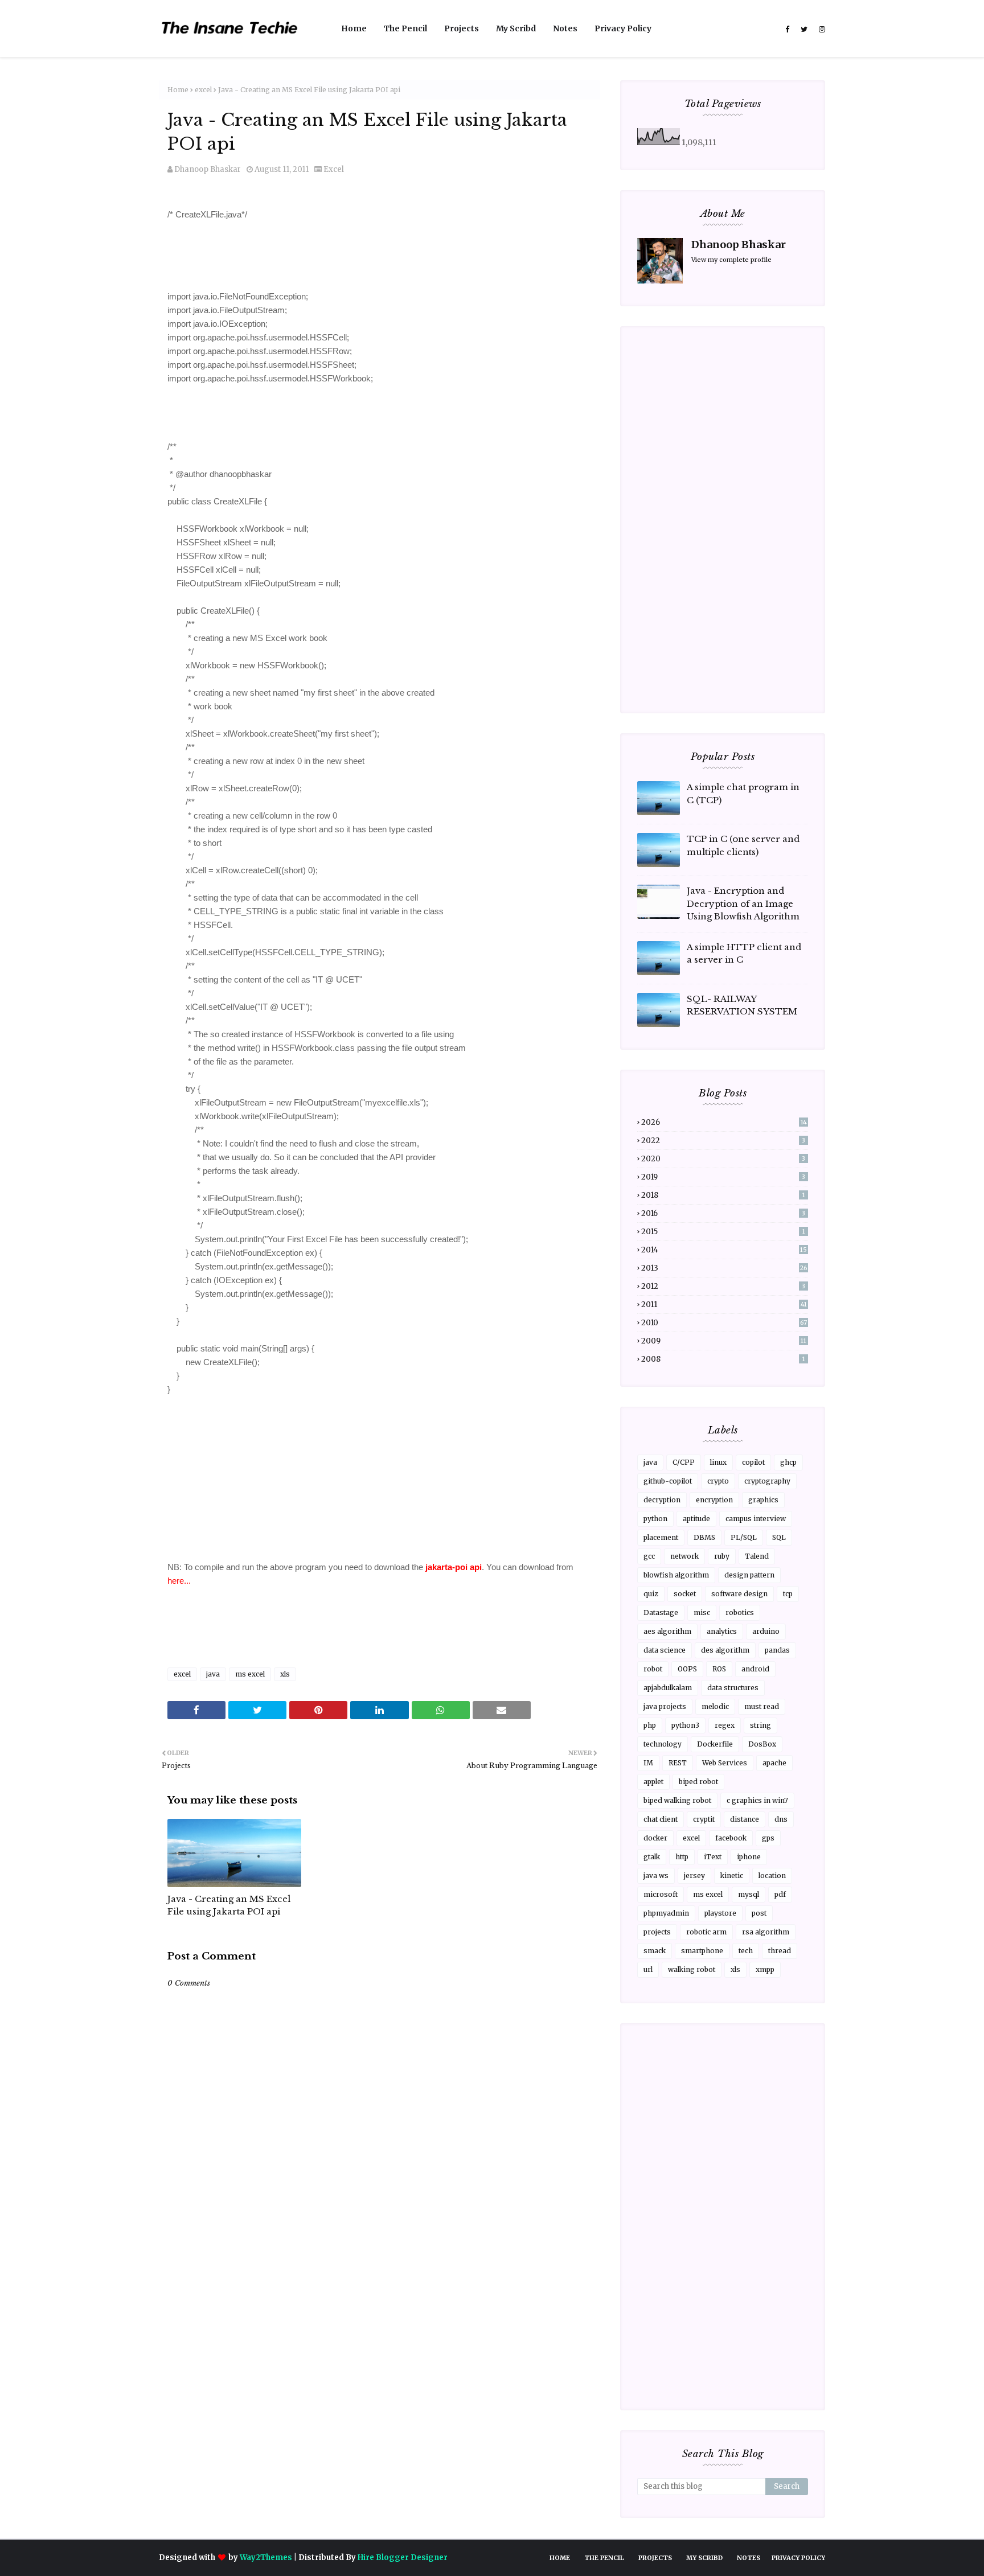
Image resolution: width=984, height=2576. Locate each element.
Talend (757, 1556)
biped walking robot (677, 1800)
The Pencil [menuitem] (405, 28)
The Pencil (604, 2558)
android (755, 1669)
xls (285, 1674)
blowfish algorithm (676, 1575)
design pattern (749, 1575)
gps (768, 1838)
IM (648, 1763)
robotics (740, 1612)
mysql (749, 1894)
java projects (665, 1706)
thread (780, 1951)
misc (702, 1612)
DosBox (762, 1744)
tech (746, 1951)
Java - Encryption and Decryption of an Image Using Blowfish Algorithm (743, 903)
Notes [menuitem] (565, 28)
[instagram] (821, 30)
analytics (722, 1631)
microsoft (661, 1894)
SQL (779, 1537)
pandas (777, 1650)
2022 (723, 1141)
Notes (749, 2558)
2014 (724, 1250)
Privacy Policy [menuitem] (623, 28)
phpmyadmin (666, 1913)
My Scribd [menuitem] (516, 28)
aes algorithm (667, 1631)
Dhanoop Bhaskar (208, 169)
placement (661, 1537)
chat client (661, 1819)
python (655, 1519)
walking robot (692, 1969)
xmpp (765, 1969)
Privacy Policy (798, 2558)
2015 (723, 1232)
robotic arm (706, 1932)
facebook (731, 1838)
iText (713, 1857)
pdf (780, 1894)
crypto (718, 1481)
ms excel (250, 1674)
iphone (749, 1857)
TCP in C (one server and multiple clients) (743, 845)
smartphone (702, 1951)
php (650, 1725)
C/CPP (684, 1462)
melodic (715, 1706)
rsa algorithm (766, 1932)
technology (663, 1744)
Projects (655, 2558)
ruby (722, 1556)
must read (762, 1706)
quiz (651, 1594)
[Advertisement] (380, 2318)
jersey (694, 1875)
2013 (724, 1268)
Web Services (725, 1763)
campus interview (756, 1519)
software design (739, 1594)
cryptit (704, 1819)
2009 (724, 1341)
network (684, 1556)
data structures (733, 1688)
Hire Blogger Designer (403, 2557)
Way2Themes (266, 2557)
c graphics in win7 (757, 1800)
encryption (714, 1500)
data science (665, 1650)
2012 (723, 1286)
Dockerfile (715, 1744)
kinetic (732, 1875)
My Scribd (704, 2558)
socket (685, 1594)
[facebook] (787, 30)
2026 (724, 1122)
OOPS (687, 1669)
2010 (724, 1323)
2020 (723, 1159)
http (682, 1857)
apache (774, 1763)
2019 (723, 1177)
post (759, 1913)
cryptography (767, 1481)
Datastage (661, 1612)
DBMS (704, 1537)
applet (653, 1782)
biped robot (698, 1782)
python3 (685, 1725)
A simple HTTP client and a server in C (744, 954)
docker (655, 1838)
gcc (649, 1556)
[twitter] (804, 30)
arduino (766, 1631)
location (772, 1875)
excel (203, 90)
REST (678, 1763)
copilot (753, 1462)
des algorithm (725, 1650)
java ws (656, 1875)
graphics (763, 1500)
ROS (719, 1669)
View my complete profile (731, 260)
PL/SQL (744, 1537)
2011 (724, 1305)
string (760, 1725)
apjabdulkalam (668, 1688)
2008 (723, 1359)
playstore (720, 1913)
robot (653, 1669)
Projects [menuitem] (462, 28)
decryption (662, 1500)
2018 (723, 1195)
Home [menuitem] (354, 28)
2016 (723, 1213)
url (648, 1969)
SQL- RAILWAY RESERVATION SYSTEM (742, 1005)
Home (178, 90)
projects (657, 1932)
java (213, 1674)
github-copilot (668, 1481)
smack (655, 1951)
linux (718, 1462)
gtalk (652, 1857)
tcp (788, 1594)
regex (725, 1725)
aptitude (696, 1519)
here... (179, 1581)
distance (745, 1819)
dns (781, 1819)
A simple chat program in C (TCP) (743, 794)
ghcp (788, 1462)
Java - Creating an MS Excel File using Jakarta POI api (229, 1905)
